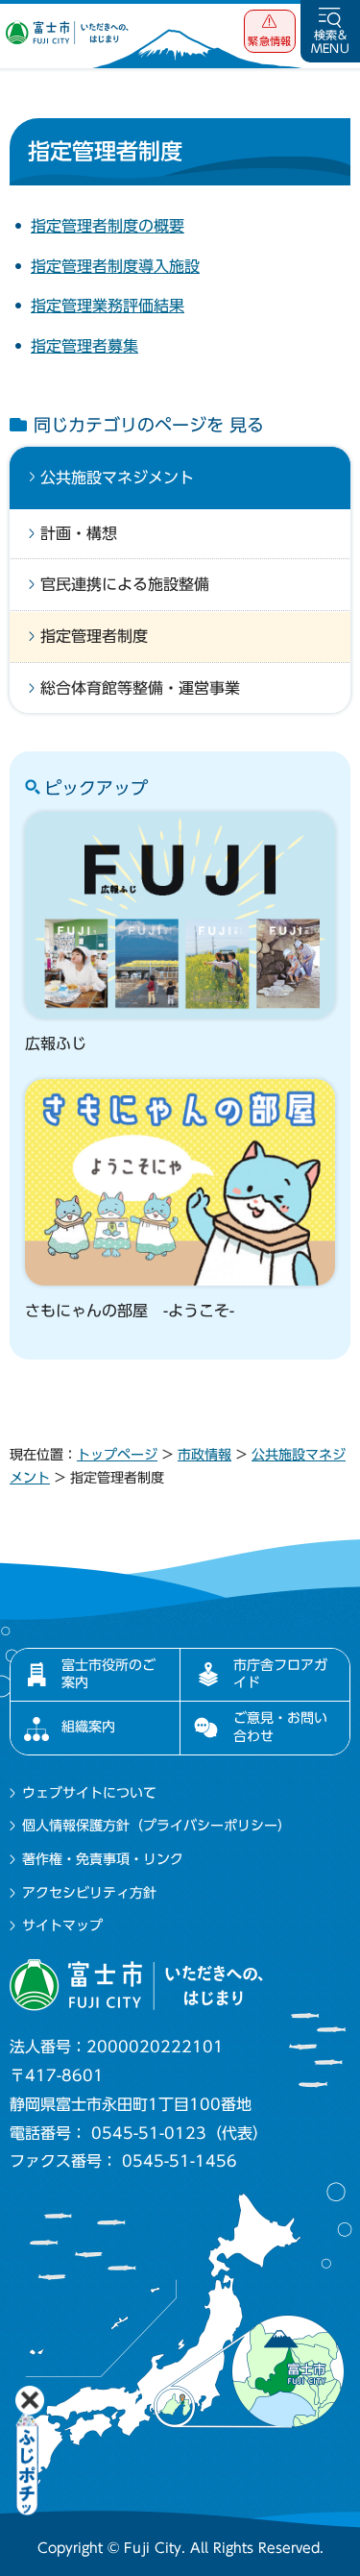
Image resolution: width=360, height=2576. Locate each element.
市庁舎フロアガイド (280, 1674)
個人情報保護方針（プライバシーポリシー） (156, 1826)
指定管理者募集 (84, 346)
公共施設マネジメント (117, 478)
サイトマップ (62, 1926)
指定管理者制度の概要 (108, 226)
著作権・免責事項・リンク (103, 1859)
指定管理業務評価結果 (108, 306)
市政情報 (204, 1455)
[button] (270, 31)
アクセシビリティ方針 (89, 1893)
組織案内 (88, 1727)
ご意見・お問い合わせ (280, 1727)
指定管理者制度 (94, 636)
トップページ (117, 1455)
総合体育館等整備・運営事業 (140, 688)
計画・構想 (79, 533)
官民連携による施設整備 (125, 584)
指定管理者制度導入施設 (115, 266)
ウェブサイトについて (89, 1793)
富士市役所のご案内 (108, 1674)
